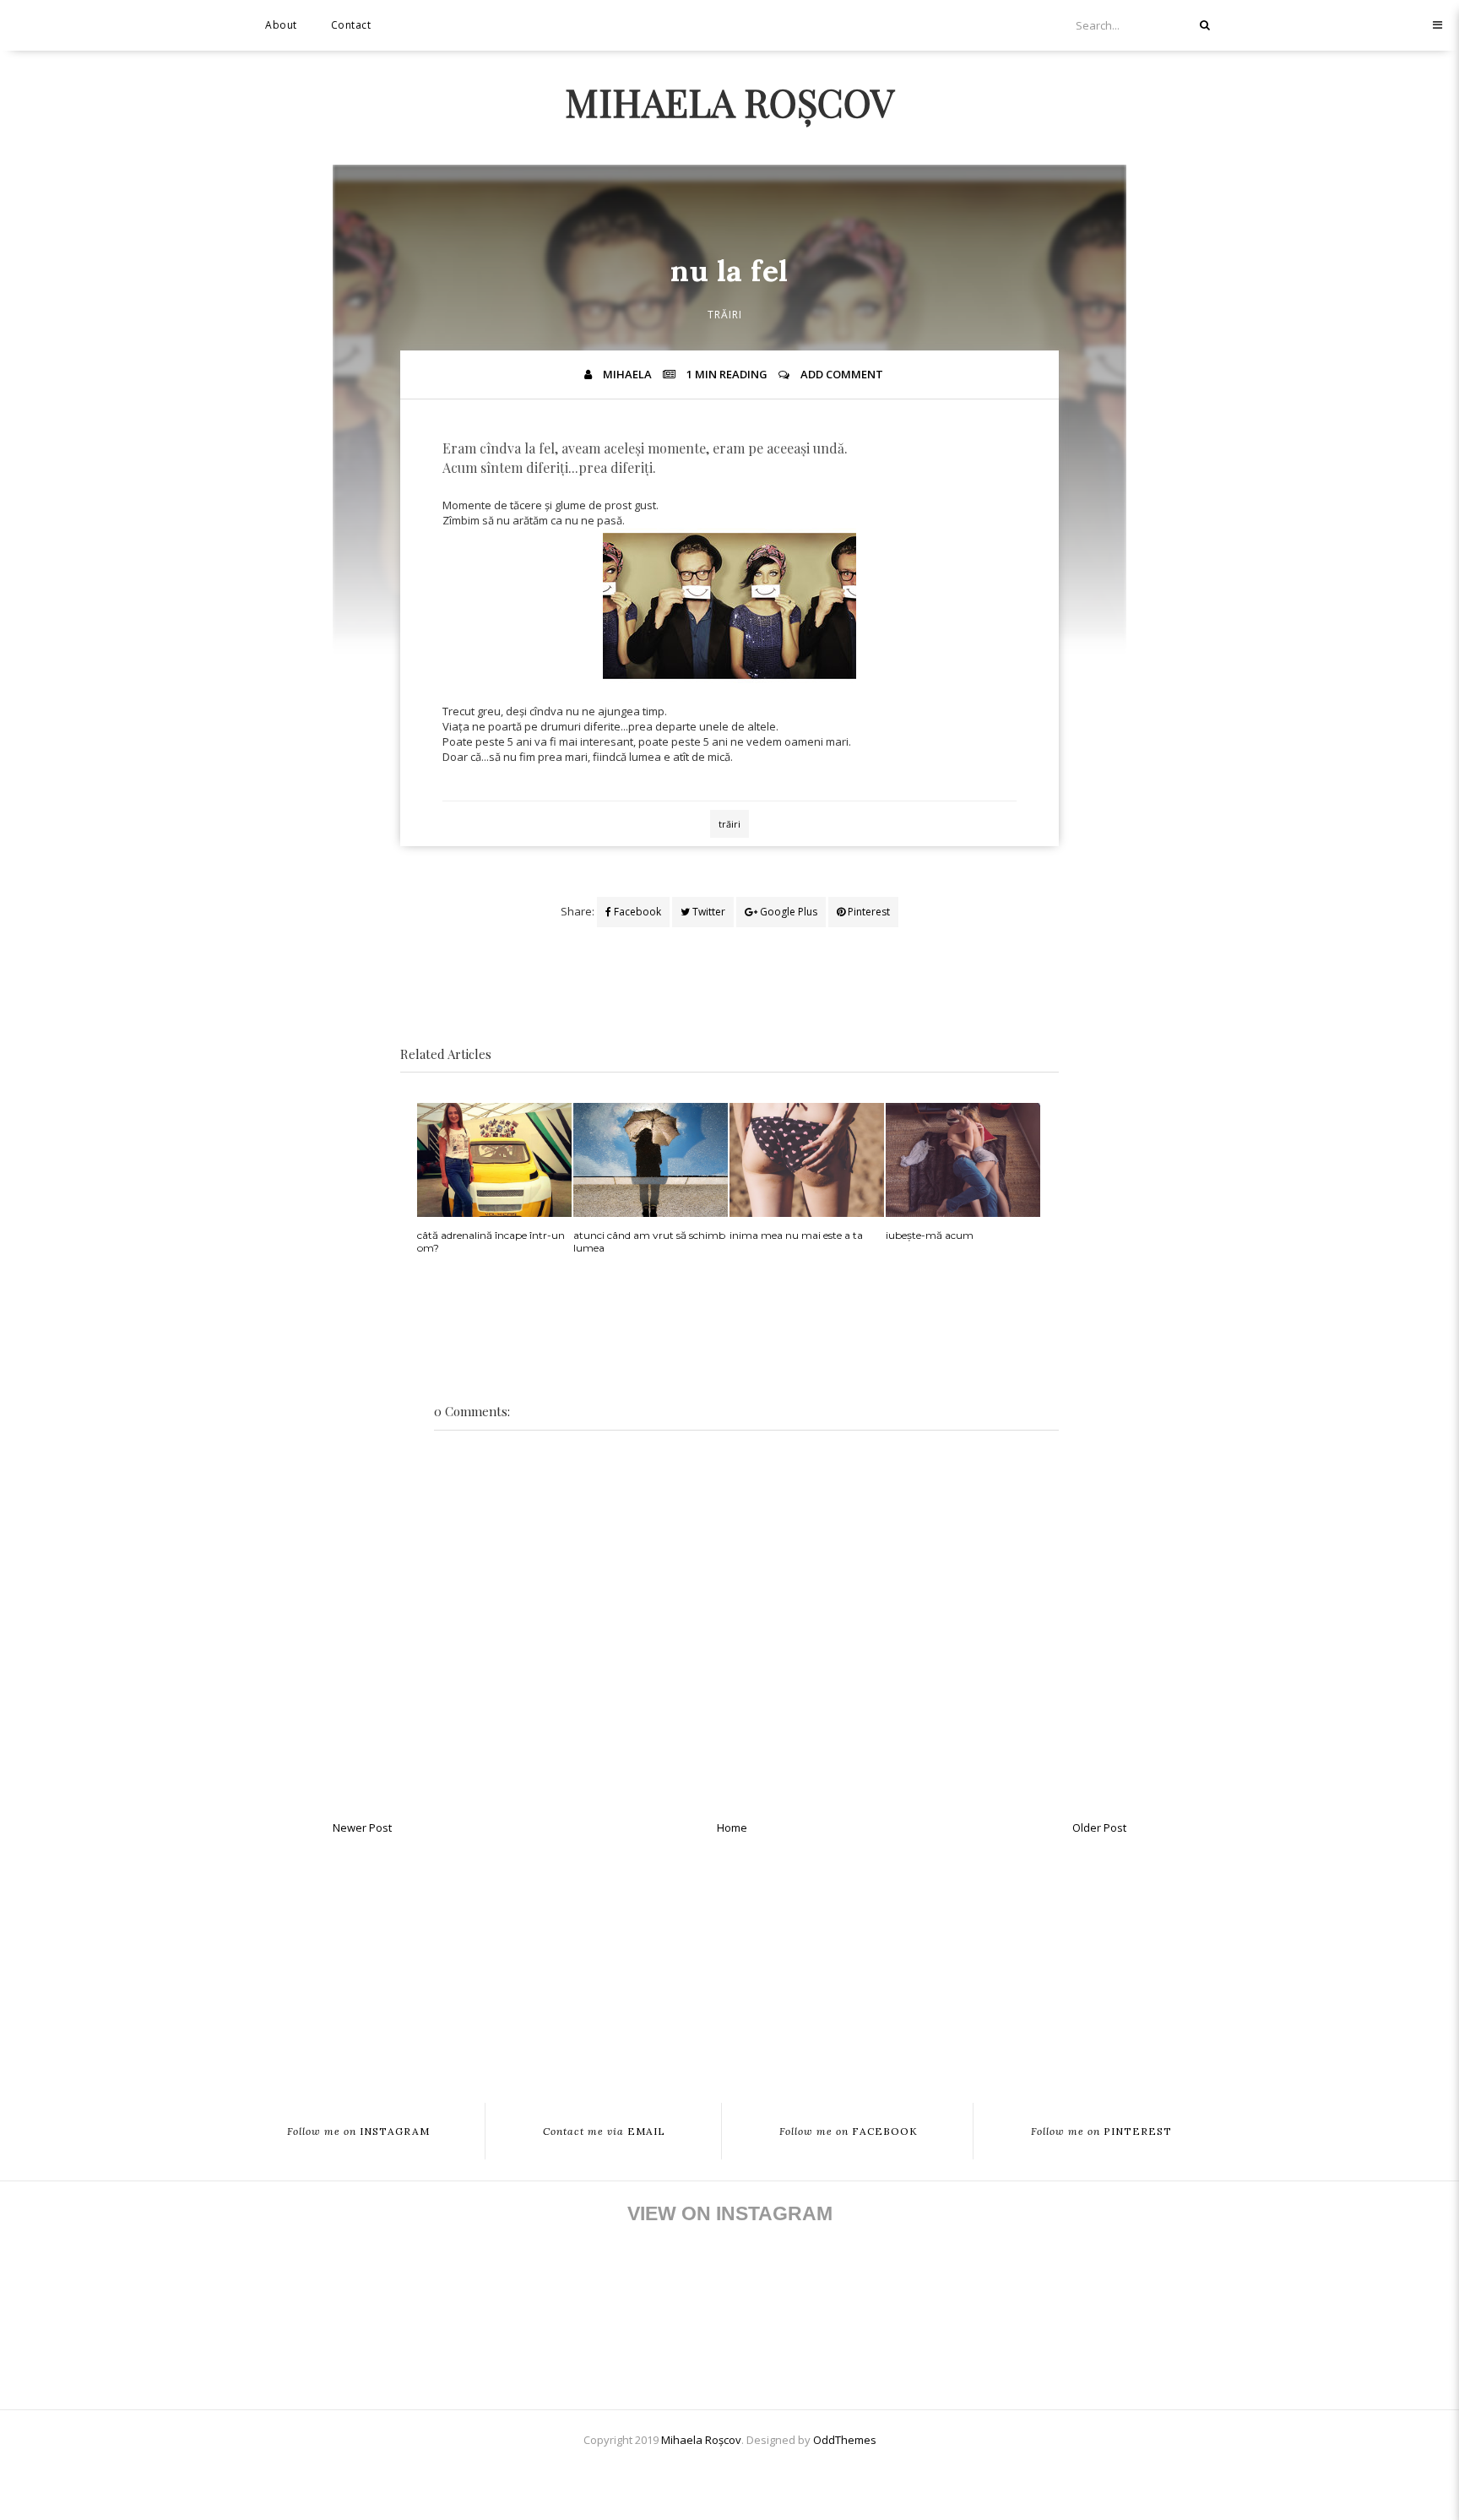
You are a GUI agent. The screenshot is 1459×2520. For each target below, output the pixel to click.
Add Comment (842, 374)
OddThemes (845, 2440)
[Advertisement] (729, 1964)
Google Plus (787, 912)
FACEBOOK (849, 2131)
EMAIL (604, 2131)
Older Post (1099, 1828)
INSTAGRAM (358, 2131)
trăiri (725, 315)
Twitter (708, 912)
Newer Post (362, 1828)
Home (732, 1828)
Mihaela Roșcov (729, 101)
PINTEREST (1101, 2131)
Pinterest (868, 912)
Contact (351, 25)
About (281, 25)
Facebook (636, 912)
